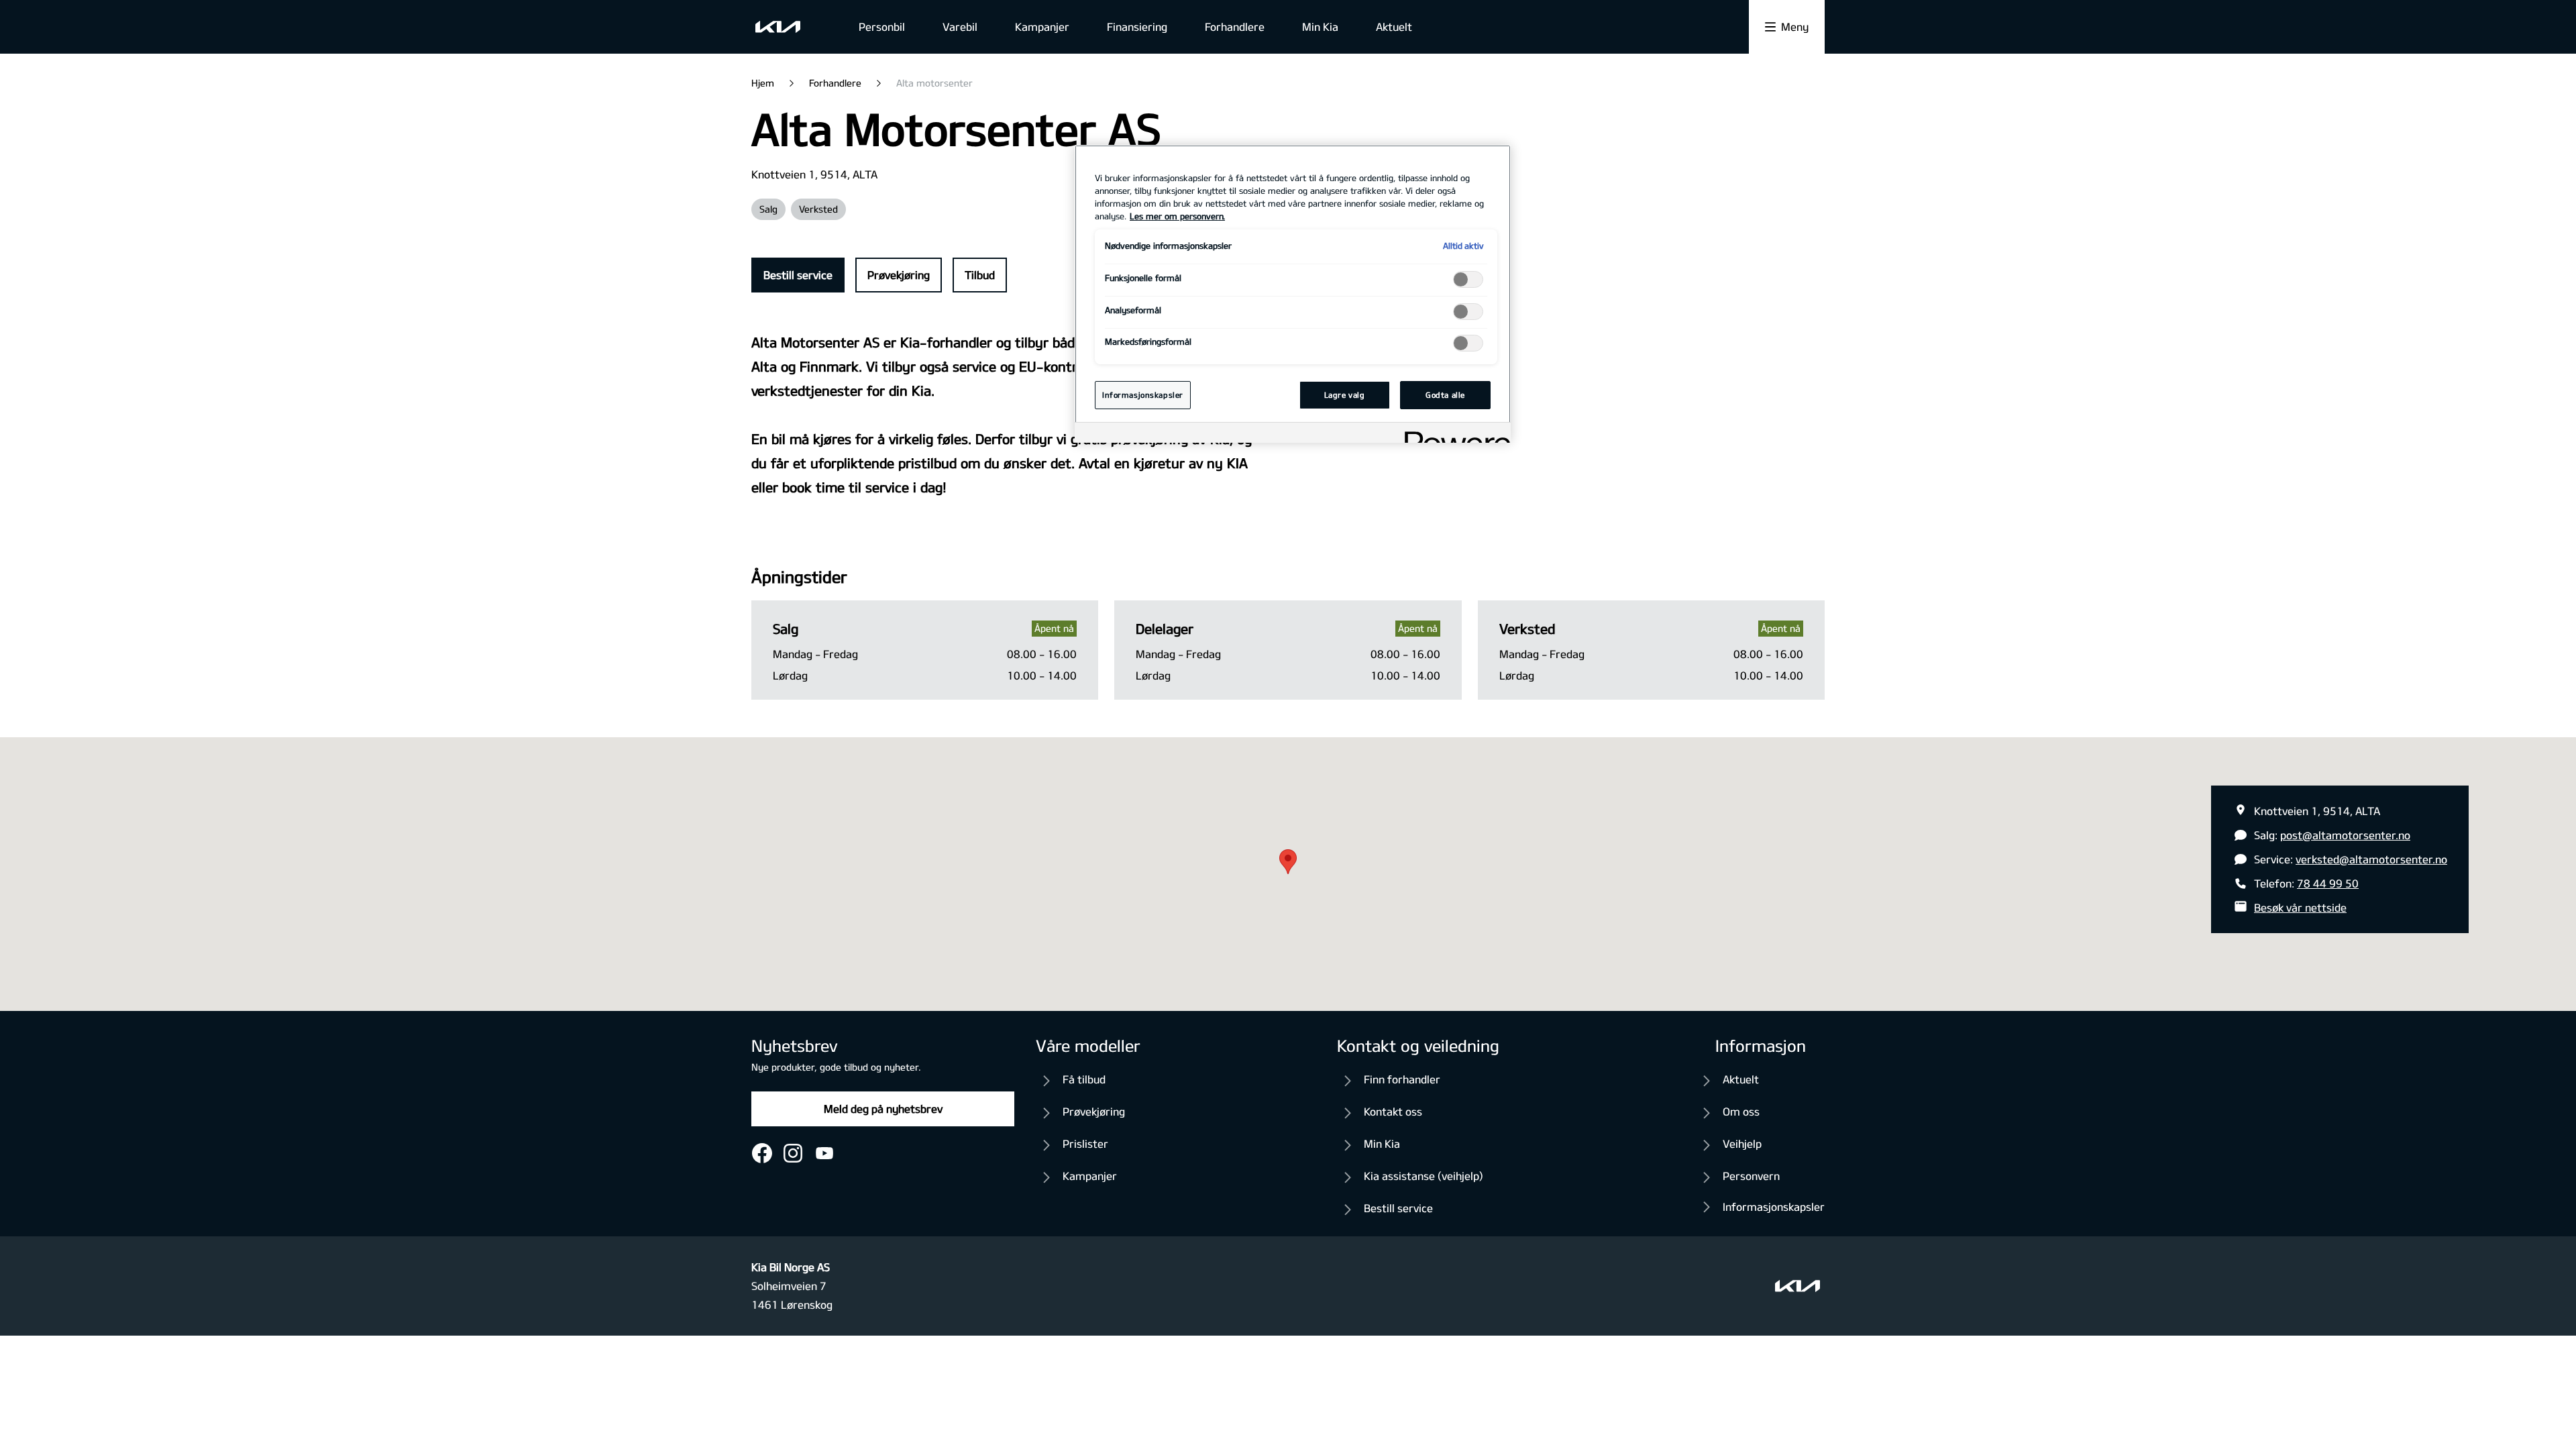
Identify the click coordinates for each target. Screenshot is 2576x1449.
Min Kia (1320, 26)
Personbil (882, 26)
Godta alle (1445, 395)
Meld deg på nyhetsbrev (883, 1109)
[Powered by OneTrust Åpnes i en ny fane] (1453, 434)
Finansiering (1137, 26)
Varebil (960, 26)
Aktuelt (1394, 26)
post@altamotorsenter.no (2345, 835)
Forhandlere (1235, 26)
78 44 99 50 (2328, 883)
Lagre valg (1345, 395)
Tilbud (980, 275)
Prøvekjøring (899, 275)
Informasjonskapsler (1774, 1206)
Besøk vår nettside (2300, 907)
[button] (1288, 862)
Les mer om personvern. (1177, 216)
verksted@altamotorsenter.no (2371, 859)
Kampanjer (1042, 26)
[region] (1293, 294)
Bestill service (798, 275)
